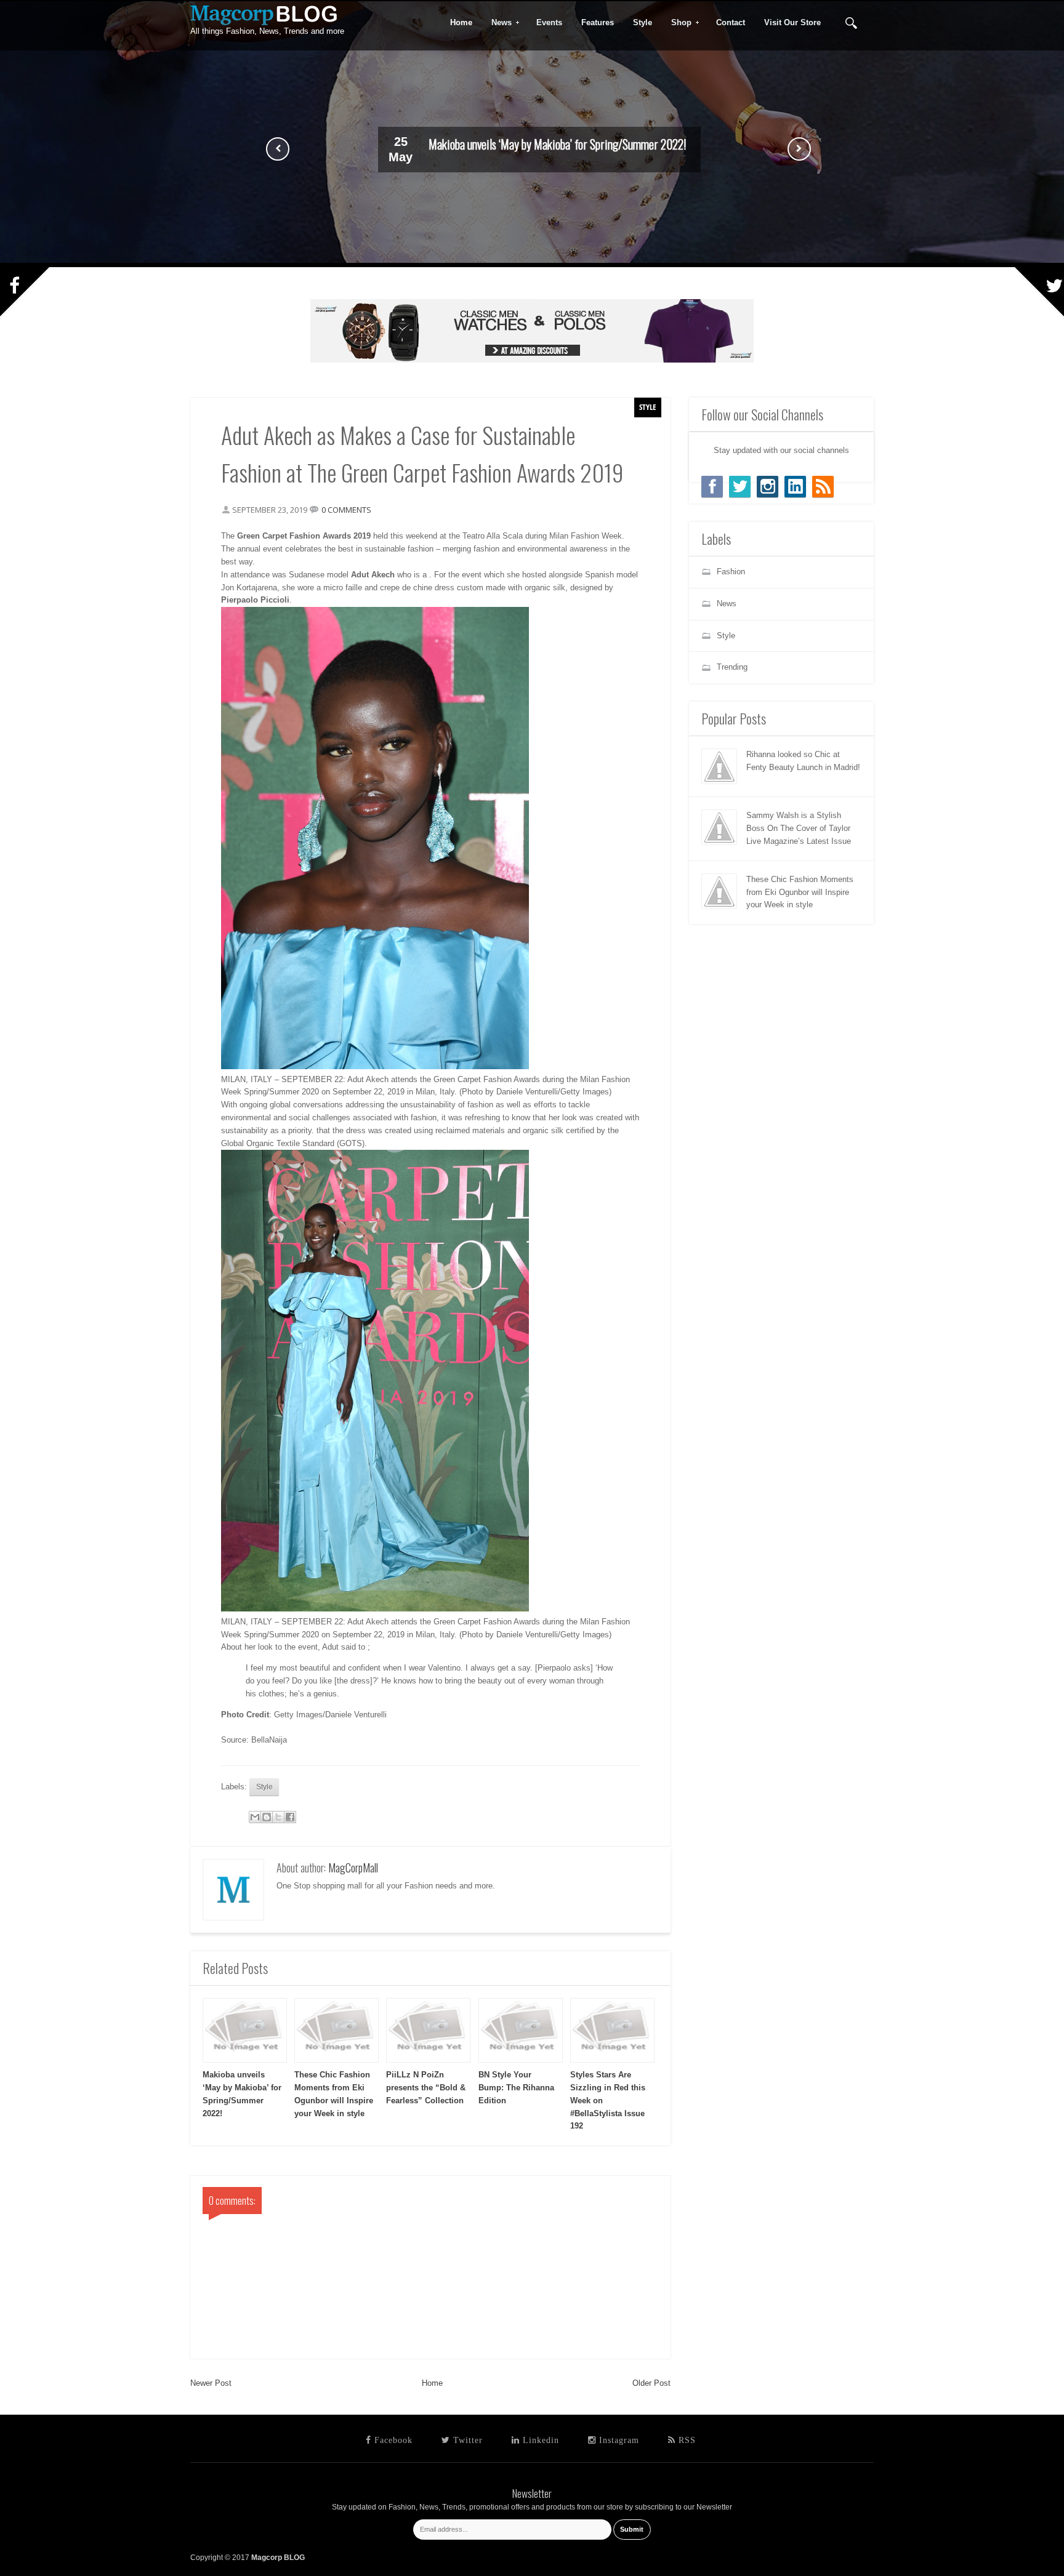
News (498, 23)
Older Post (651, 2383)
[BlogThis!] (267, 1817)
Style (648, 407)
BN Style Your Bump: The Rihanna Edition (516, 2088)
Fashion (731, 572)
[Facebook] (712, 487)
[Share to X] (278, 1817)
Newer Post (211, 2383)
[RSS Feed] (823, 487)
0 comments (346, 510)
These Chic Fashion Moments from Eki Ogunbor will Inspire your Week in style (800, 892)
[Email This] (255, 1817)
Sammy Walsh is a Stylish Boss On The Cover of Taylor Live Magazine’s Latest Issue (799, 828)
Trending (732, 667)
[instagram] (768, 487)
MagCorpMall (353, 1868)
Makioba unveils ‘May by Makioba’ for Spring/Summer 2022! (557, 144)
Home (432, 2383)
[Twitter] (740, 487)
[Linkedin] (795, 487)
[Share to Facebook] (290, 1817)
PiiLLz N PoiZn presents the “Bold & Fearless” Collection (426, 2088)
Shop (677, 23)
